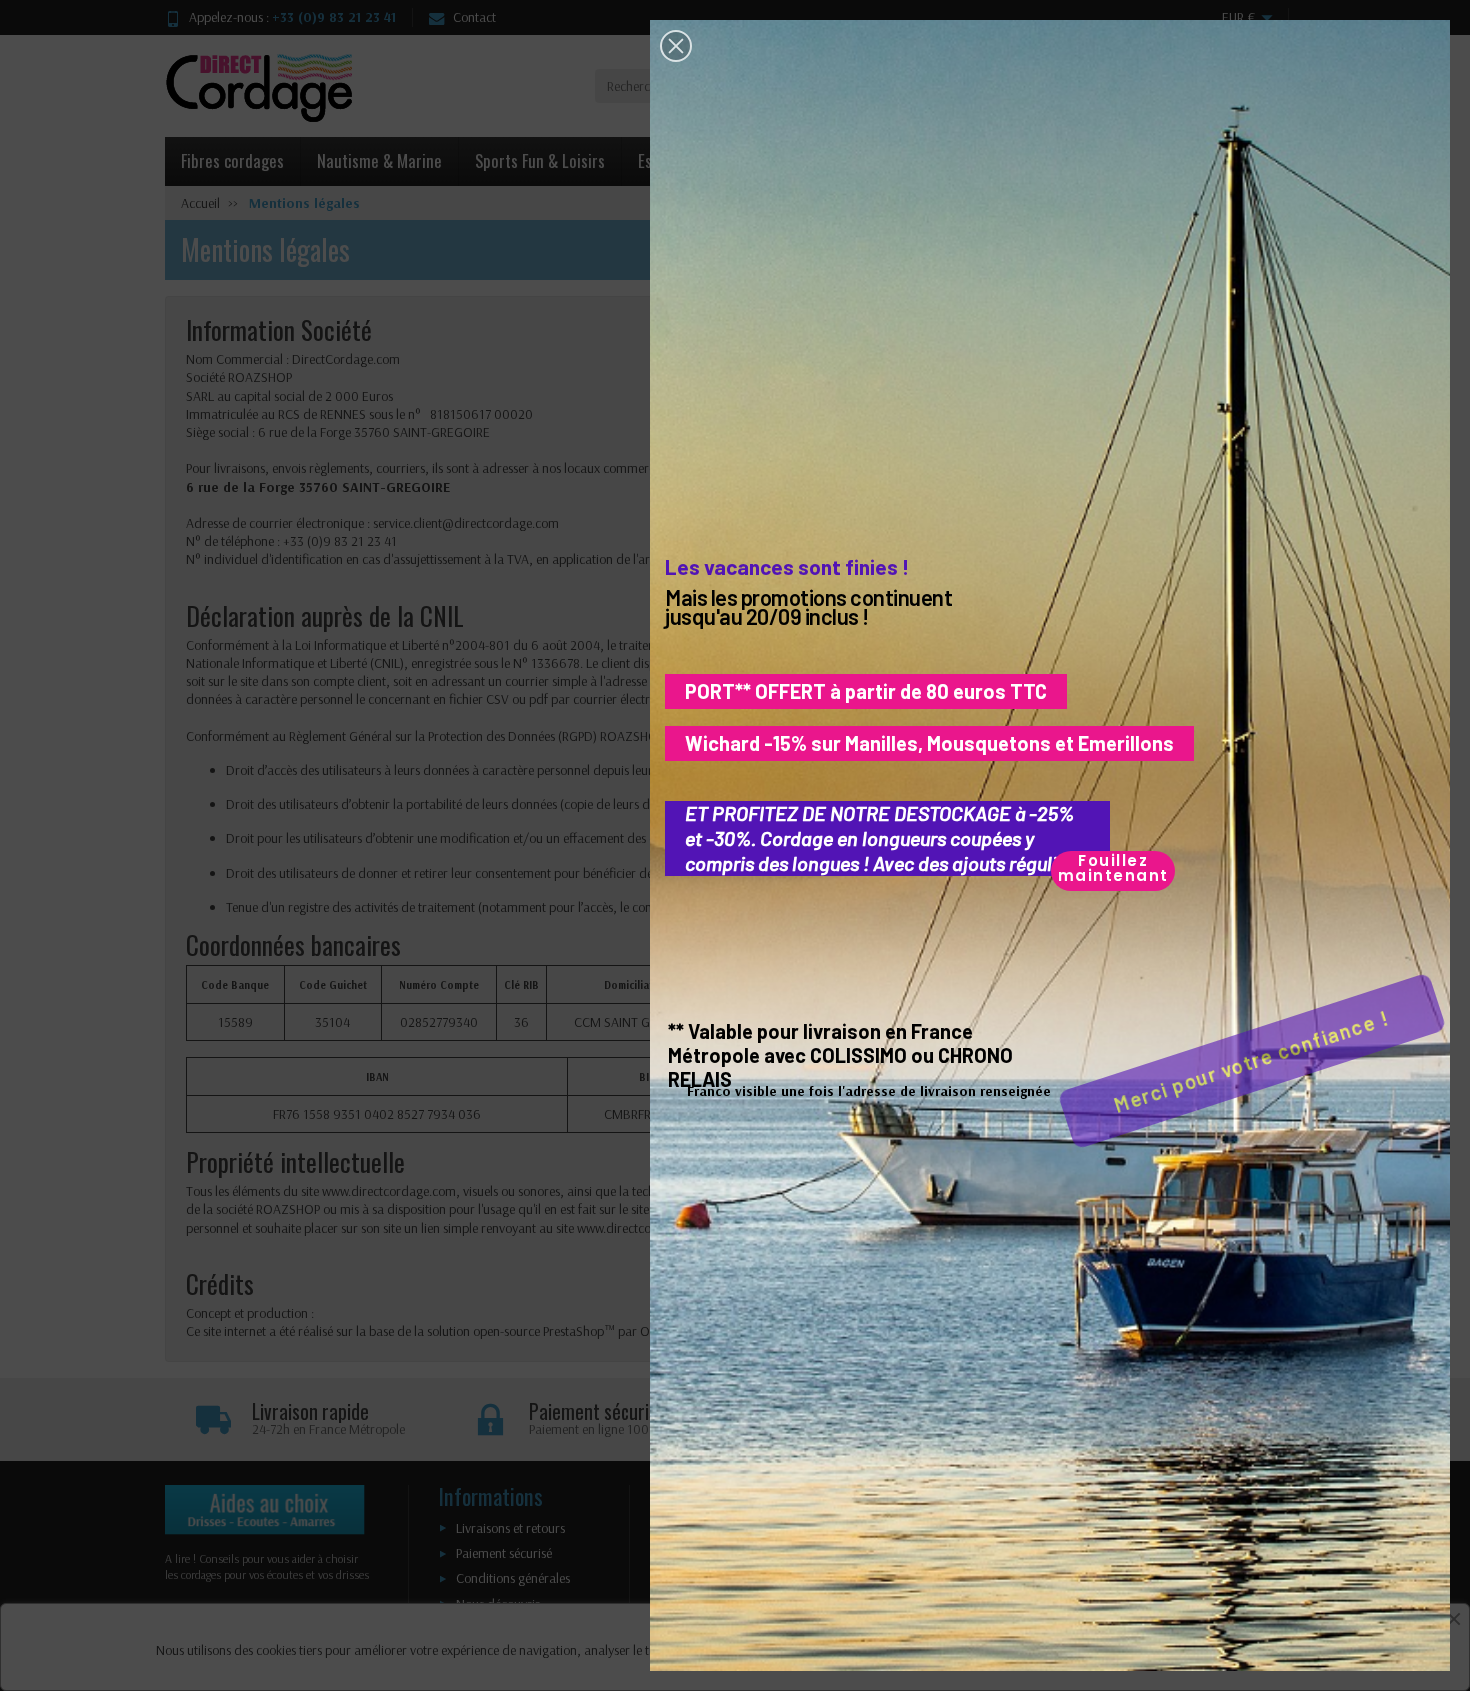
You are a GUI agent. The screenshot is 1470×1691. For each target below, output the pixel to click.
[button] (676, 46)
